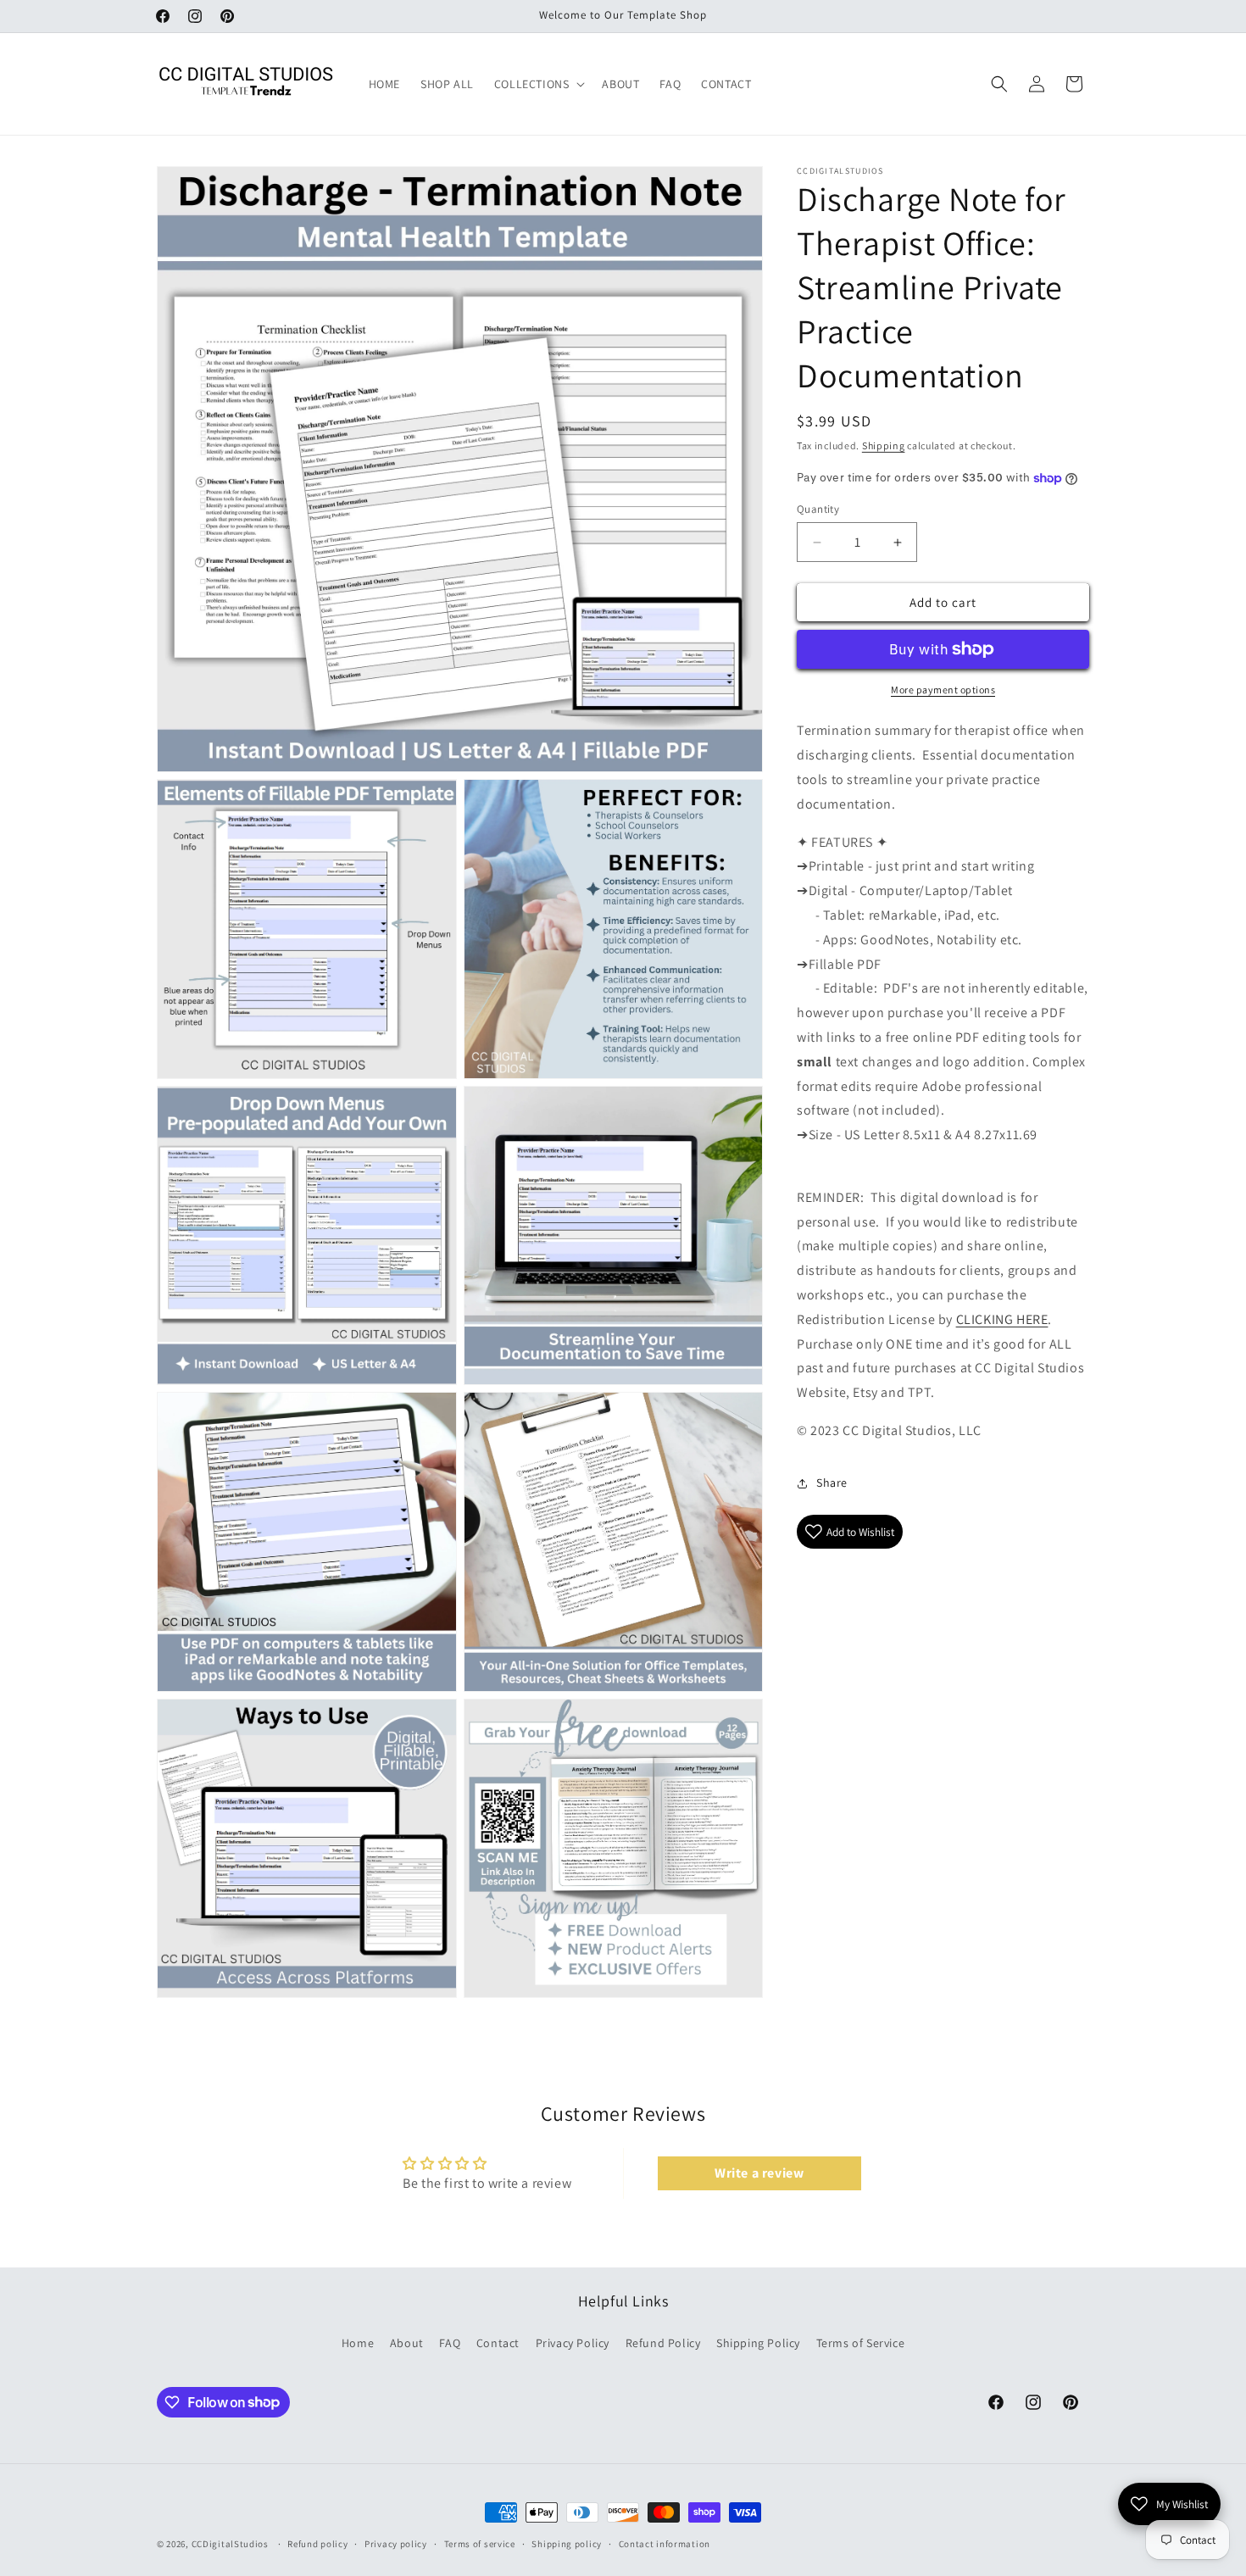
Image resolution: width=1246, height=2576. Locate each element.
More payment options (943, 690)
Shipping (884, 445)
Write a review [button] (759, 2174)
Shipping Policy (758, 2342)
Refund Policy (663, 2342)
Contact (498, 2342)
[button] (538, 84)
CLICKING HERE (1002, 1319)
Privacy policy (396, 2543)
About (407, 2342)
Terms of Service (861, 2342)
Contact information (665, 2543)
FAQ (450, 2342)
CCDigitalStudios (230, 2544)
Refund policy (317, 2543)
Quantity (818, 509)
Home (358, 2342)
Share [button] (832, 1483)
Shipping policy (567, 2543)
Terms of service (480, 2543)
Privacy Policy (573, 2342)
